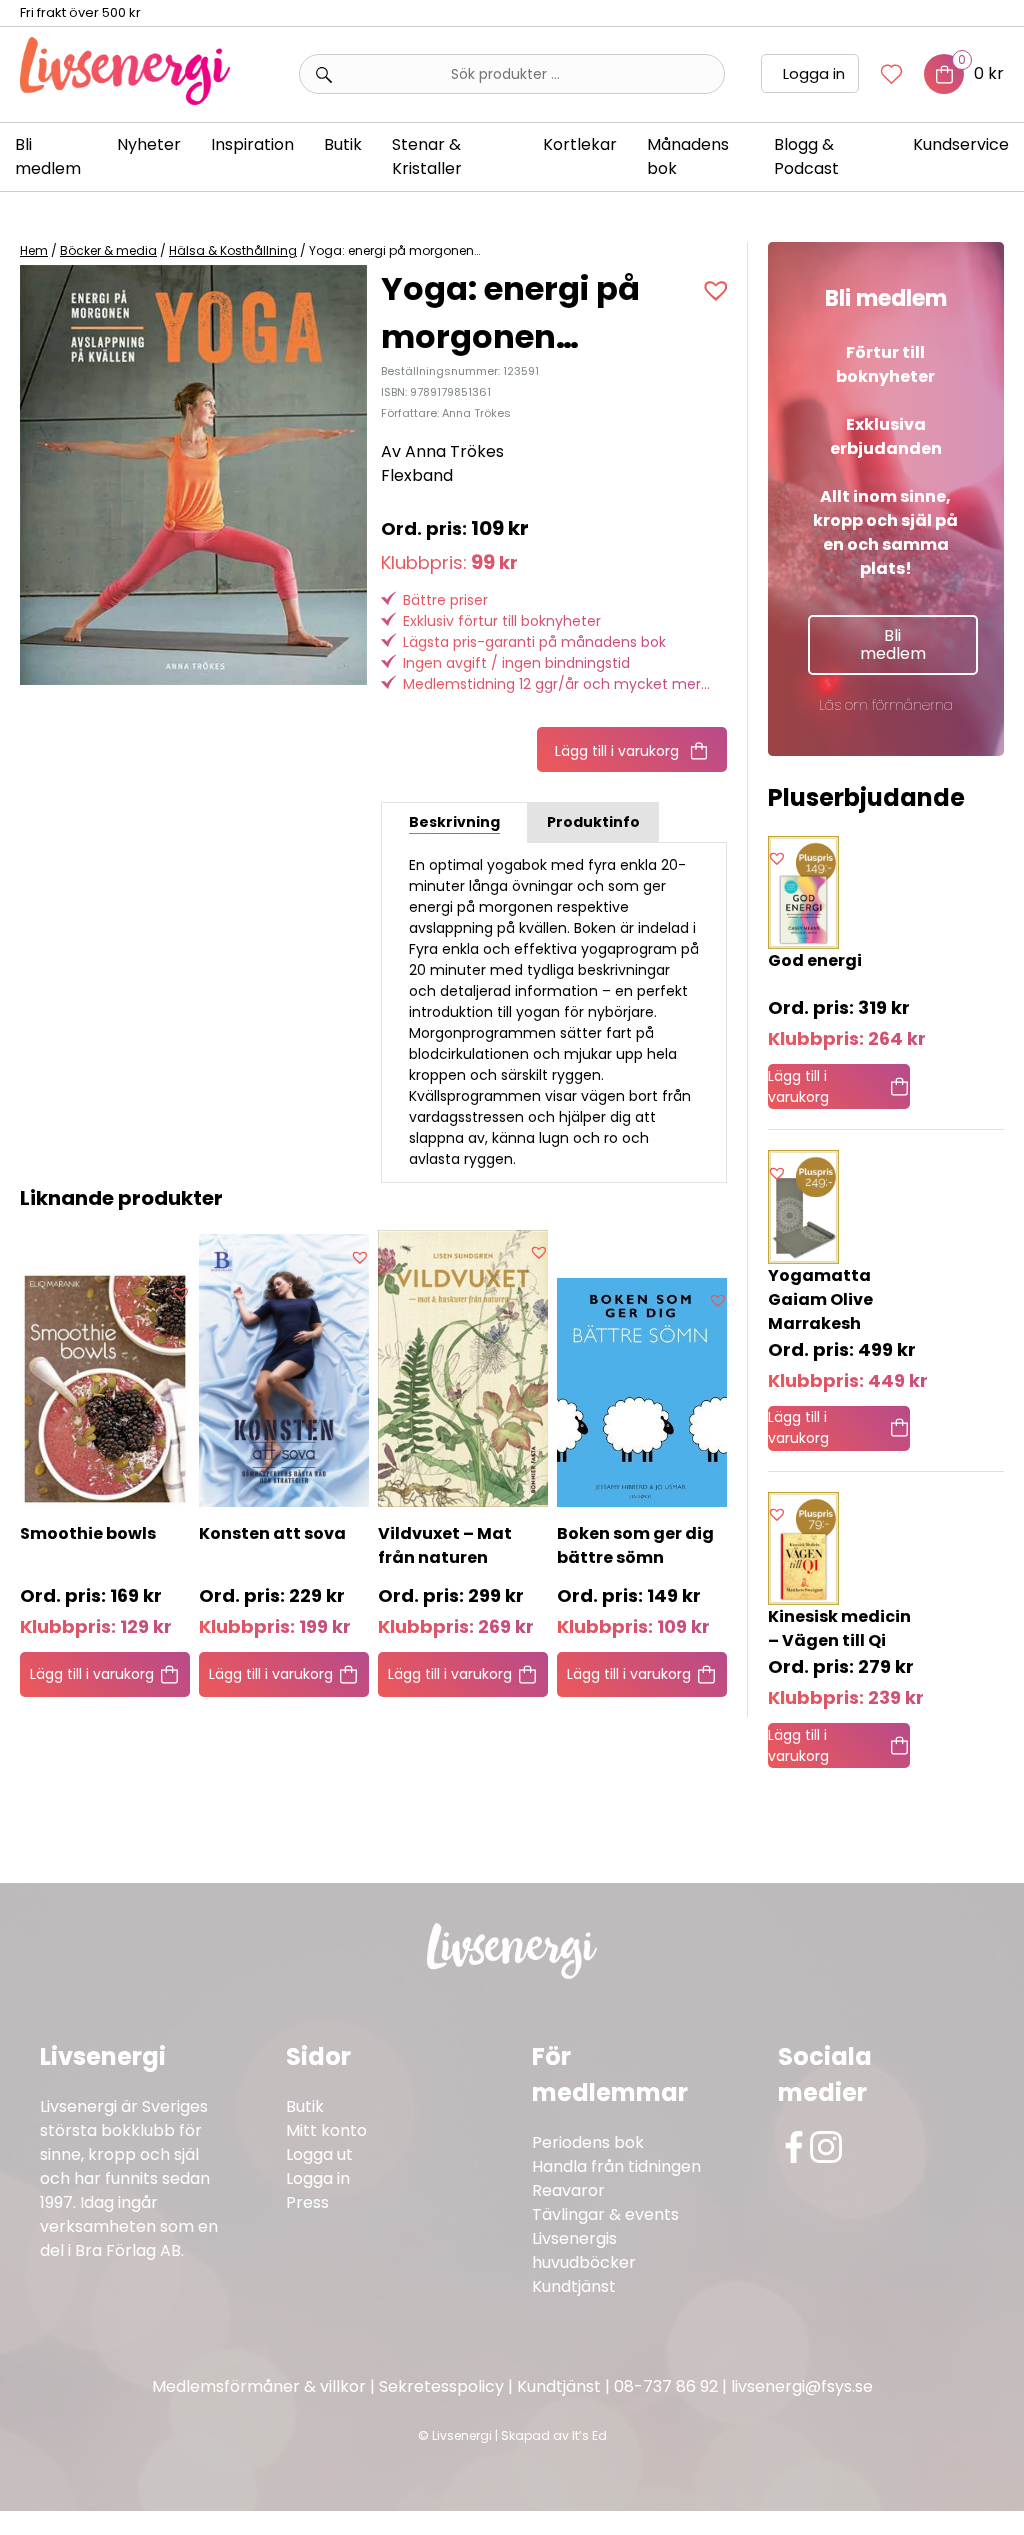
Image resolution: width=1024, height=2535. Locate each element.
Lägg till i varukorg (617, 751)
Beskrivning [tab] (454, 822)
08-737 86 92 (666, 2386)
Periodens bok (588, 2142)
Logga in (814, 73)
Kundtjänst (574, 2286)
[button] (718, 290)
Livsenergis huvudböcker (584, 2250)
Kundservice (961, 144)
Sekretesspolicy (441, 2386)
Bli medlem (48, 156)
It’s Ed (589, 2435)
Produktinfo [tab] (593, 822)
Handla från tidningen (616, 2166)
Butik (305, 2106)
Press (307, 2202)
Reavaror (568, 2190)
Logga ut (319, 2154)
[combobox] (512, 74)
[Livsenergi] (125, 99)
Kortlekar (580, 144)
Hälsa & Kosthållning (233, 250)
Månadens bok (688, 156)
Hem (34, 250)
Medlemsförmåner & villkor (259, 2386)
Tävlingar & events (605, 2214)
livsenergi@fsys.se (802, 2386)
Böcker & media (108, 250)
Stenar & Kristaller (427, 156)
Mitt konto (326, 2130)
